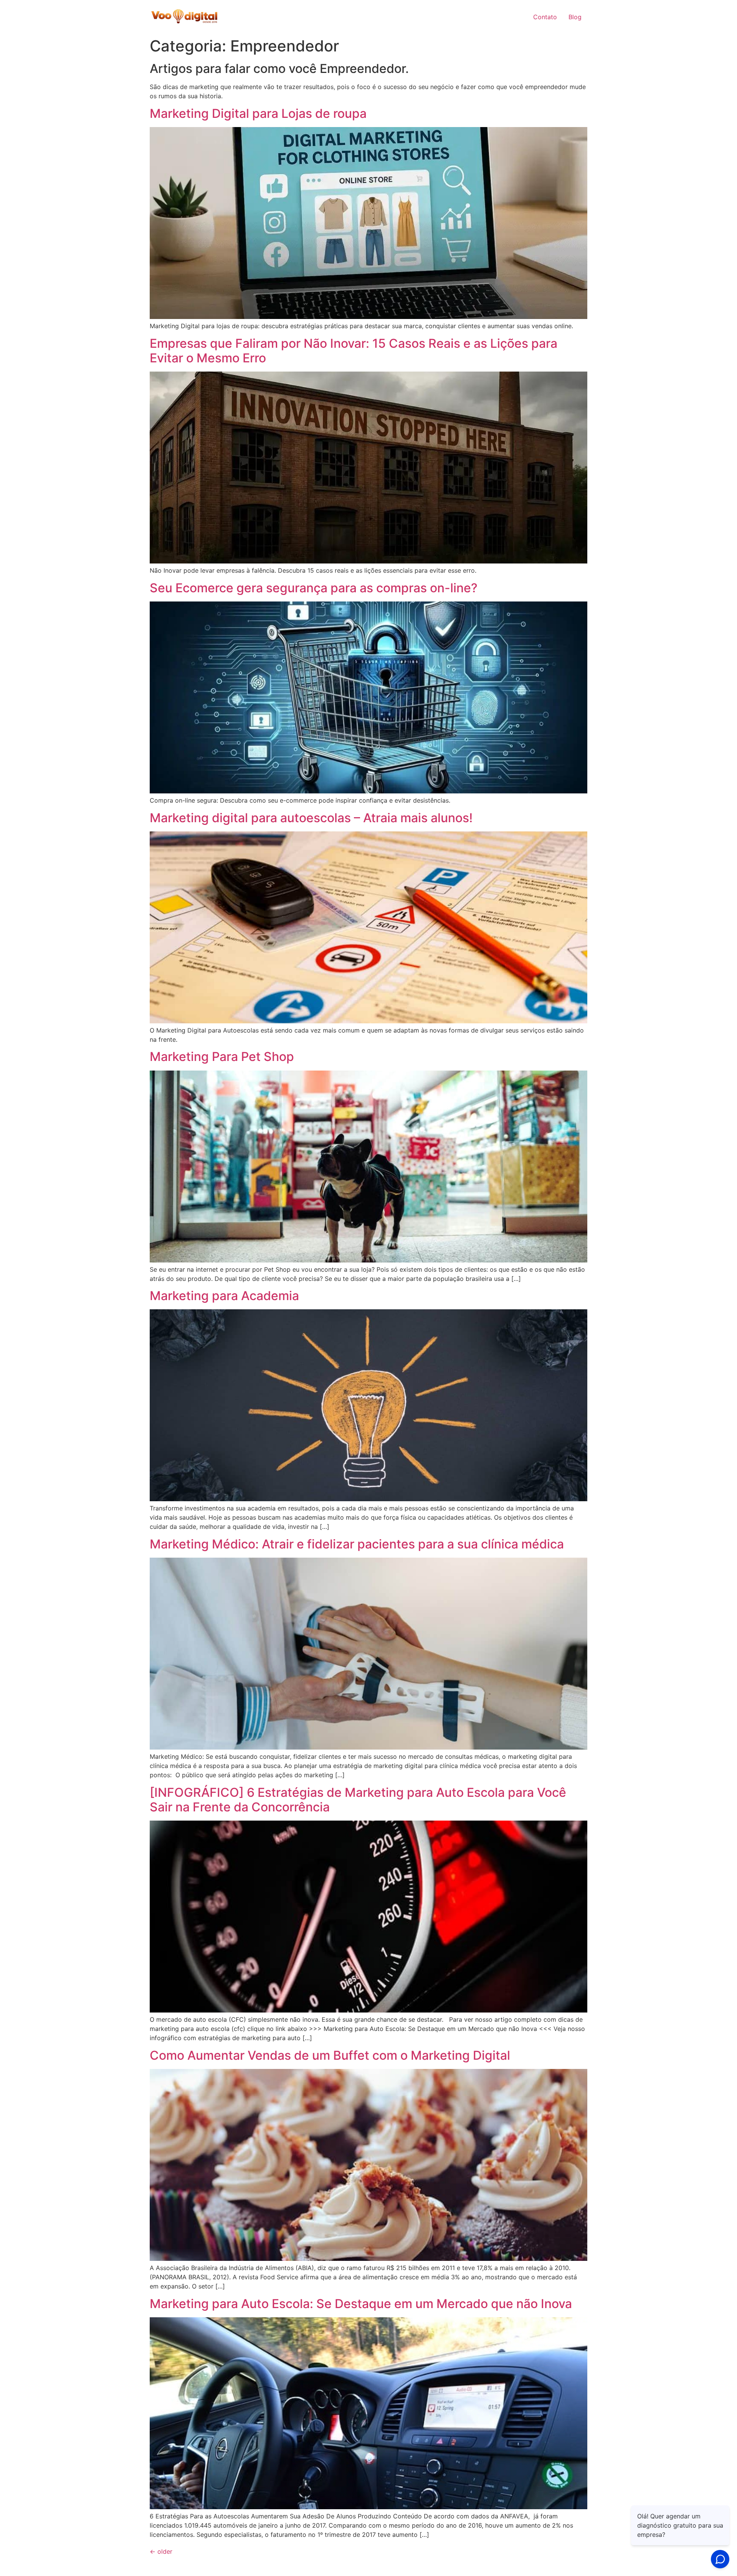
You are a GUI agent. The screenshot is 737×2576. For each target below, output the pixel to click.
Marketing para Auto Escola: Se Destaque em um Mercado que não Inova (361, 2304)
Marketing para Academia (224, 1296)
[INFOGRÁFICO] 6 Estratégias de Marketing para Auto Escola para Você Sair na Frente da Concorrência (358, 1800)
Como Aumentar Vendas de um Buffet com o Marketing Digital (330, 2055)
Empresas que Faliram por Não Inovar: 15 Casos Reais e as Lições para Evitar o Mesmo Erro (354, 351)
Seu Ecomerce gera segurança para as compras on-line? (314, 588)
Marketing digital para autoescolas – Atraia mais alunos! (311, 818)
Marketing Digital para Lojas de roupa (258, 113)
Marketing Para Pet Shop (222, 1057)
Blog (575, 17)
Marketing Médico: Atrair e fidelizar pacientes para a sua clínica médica (357, 1544)
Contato (545, 17)
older (161, 2551)
